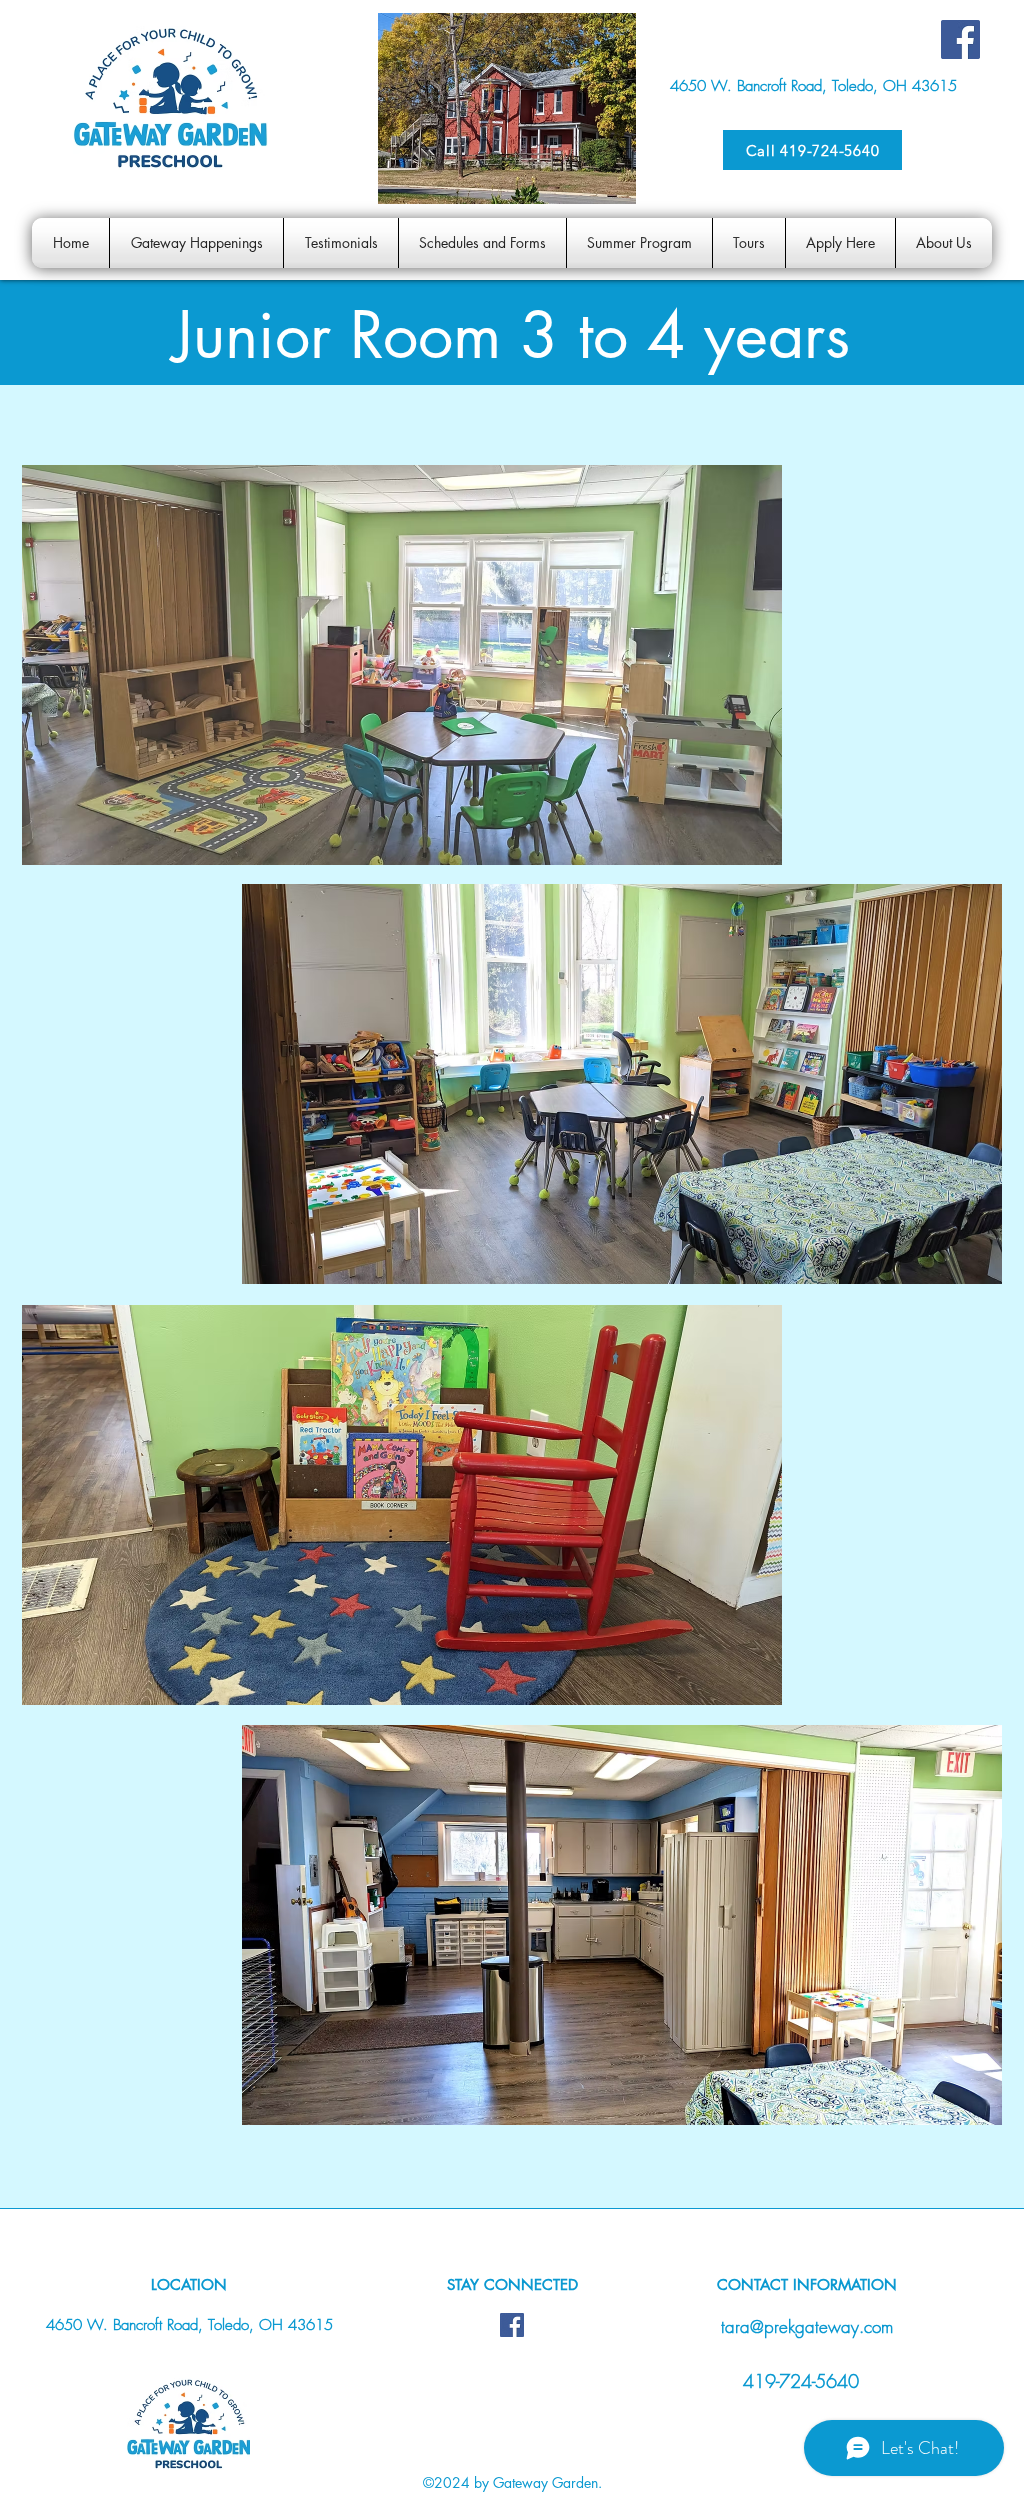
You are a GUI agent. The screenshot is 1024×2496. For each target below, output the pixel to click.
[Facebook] (960, 39)
